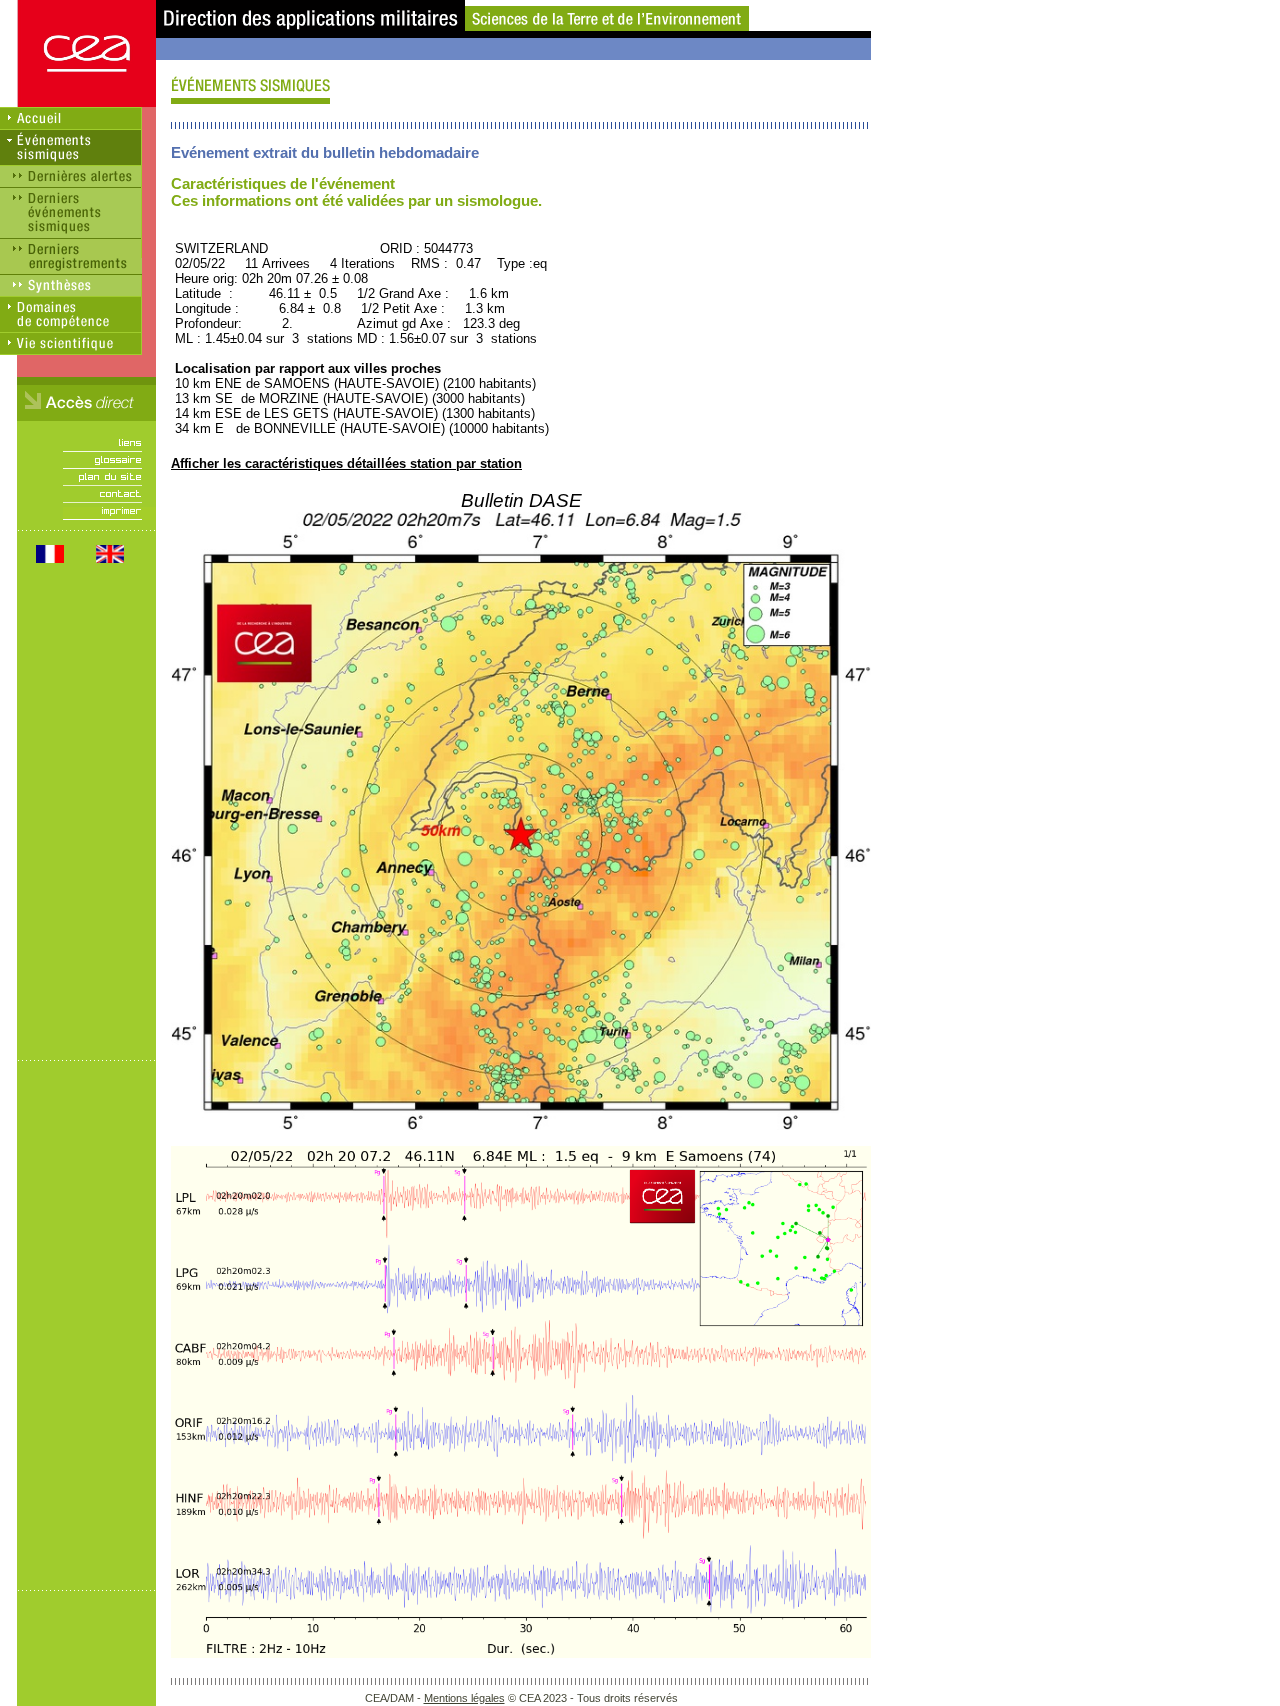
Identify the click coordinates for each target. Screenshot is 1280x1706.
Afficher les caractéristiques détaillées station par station (346, 463)
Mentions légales (464, 1698)
